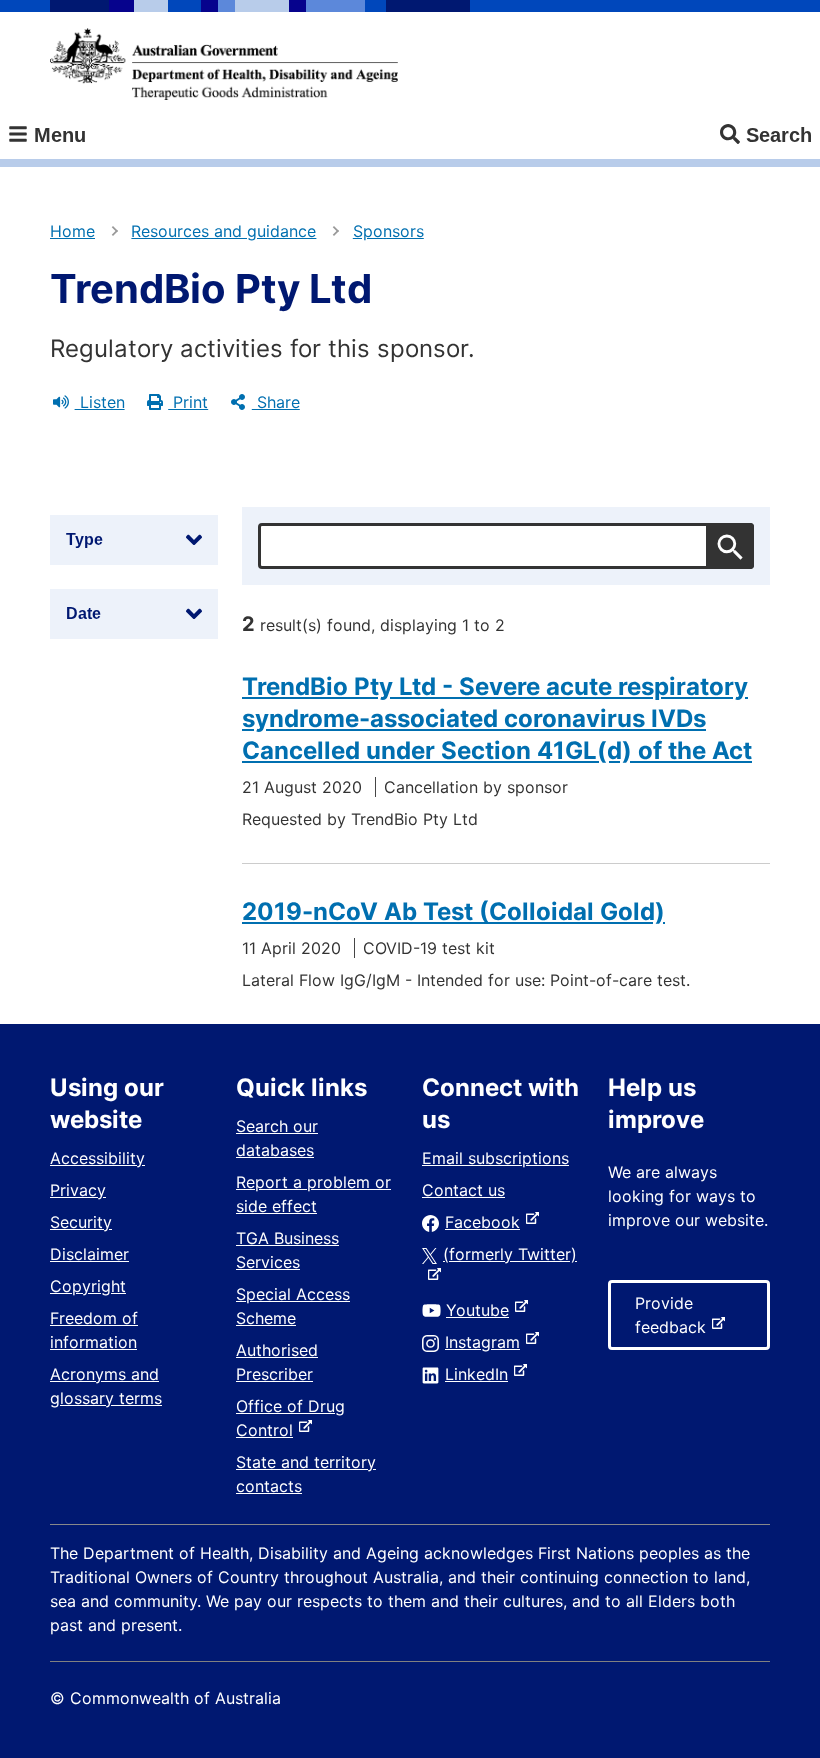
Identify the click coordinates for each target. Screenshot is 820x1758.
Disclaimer (89, 1254)
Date (83, 613)
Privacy (78, 1190)
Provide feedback (674, 1321)
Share (276, 402)
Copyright (88, 1286)
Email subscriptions (495, 1158)
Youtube (481, 1310)
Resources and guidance (223, 231)
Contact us (463, 1190)
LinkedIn (480, 1374)
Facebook (486, 1222)
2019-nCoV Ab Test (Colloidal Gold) (453, 911)
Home (72, 231)
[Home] (224, 64)
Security (81, 1222)
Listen (100, 402)
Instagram (486, 1342)
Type (84, 539)
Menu (57, 135)
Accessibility (97, 1158)
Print (188, 402)
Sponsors (388, 231)
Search (779, 135)
